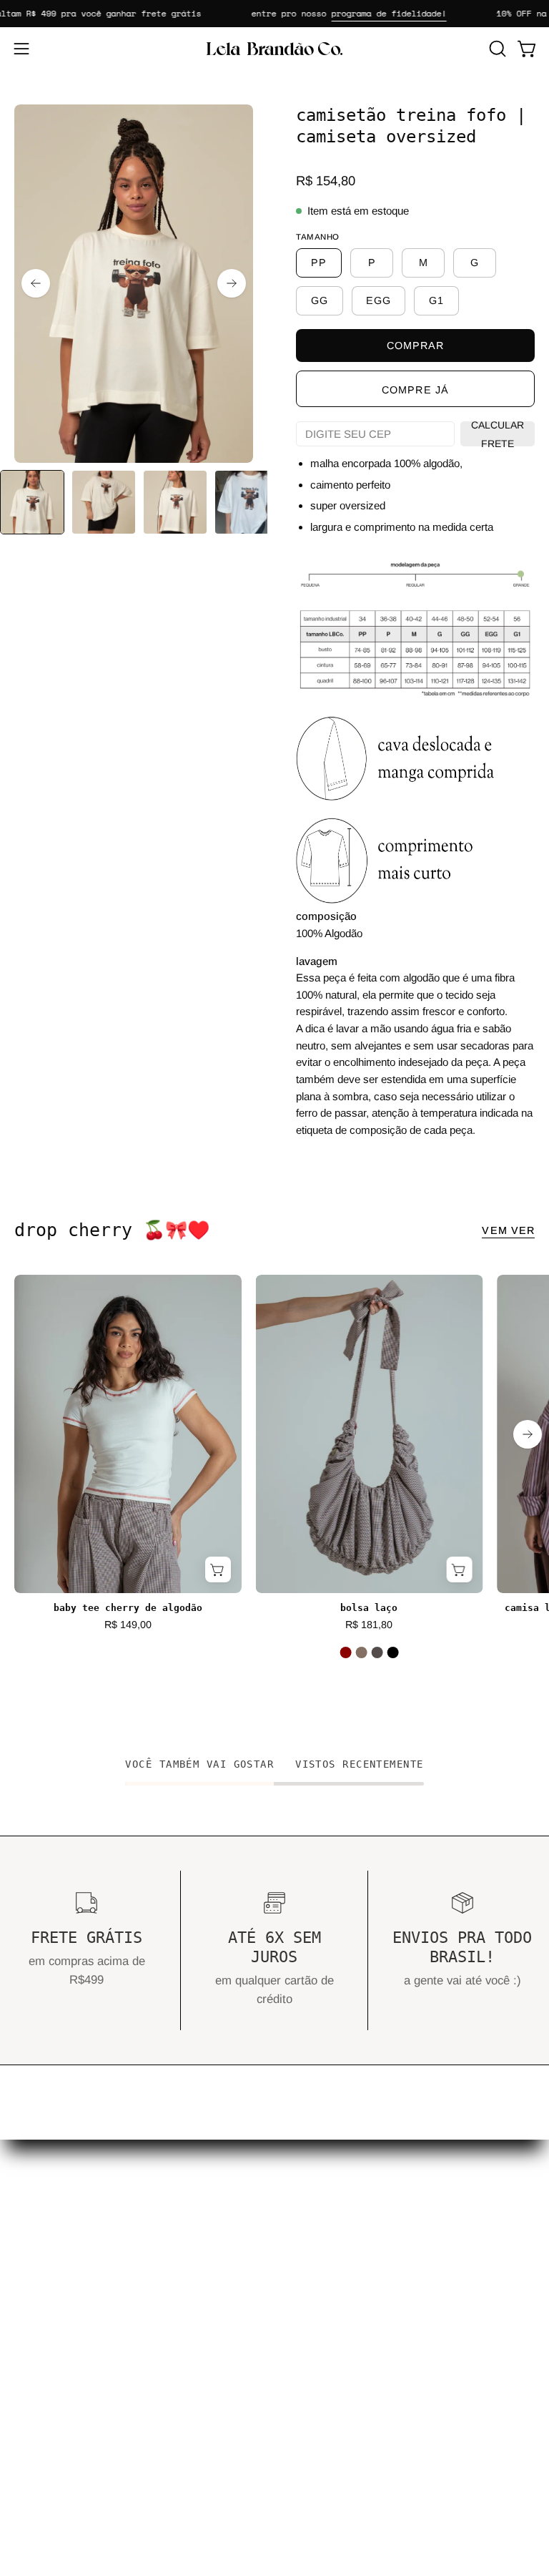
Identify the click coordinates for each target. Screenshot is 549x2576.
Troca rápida (322, 2264)
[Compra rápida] (218, 1569)
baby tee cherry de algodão (128, 1608)
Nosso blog (318, 2239)
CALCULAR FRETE (498, 434)
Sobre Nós (317, 2314)
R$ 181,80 (369, 1625)
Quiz (301, 2215)
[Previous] (36, 283)
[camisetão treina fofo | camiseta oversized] (32, 502)
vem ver (508, 1230)
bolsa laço (369, 1608)
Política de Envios (61, 2412)
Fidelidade (316, 2289)
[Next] (232, 283)
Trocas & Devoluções (70, 2388)
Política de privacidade (74, 2437)
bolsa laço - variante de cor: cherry (345, 1652)
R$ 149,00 (128, 1625)
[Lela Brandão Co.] (274, 49)
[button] (496, 49)
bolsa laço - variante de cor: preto (392, 1652)
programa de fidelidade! (373, 13)
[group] (274, 1481)
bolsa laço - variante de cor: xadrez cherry (361, 1652)
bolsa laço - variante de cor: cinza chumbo (377, 1652)
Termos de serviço (62, 2462)
